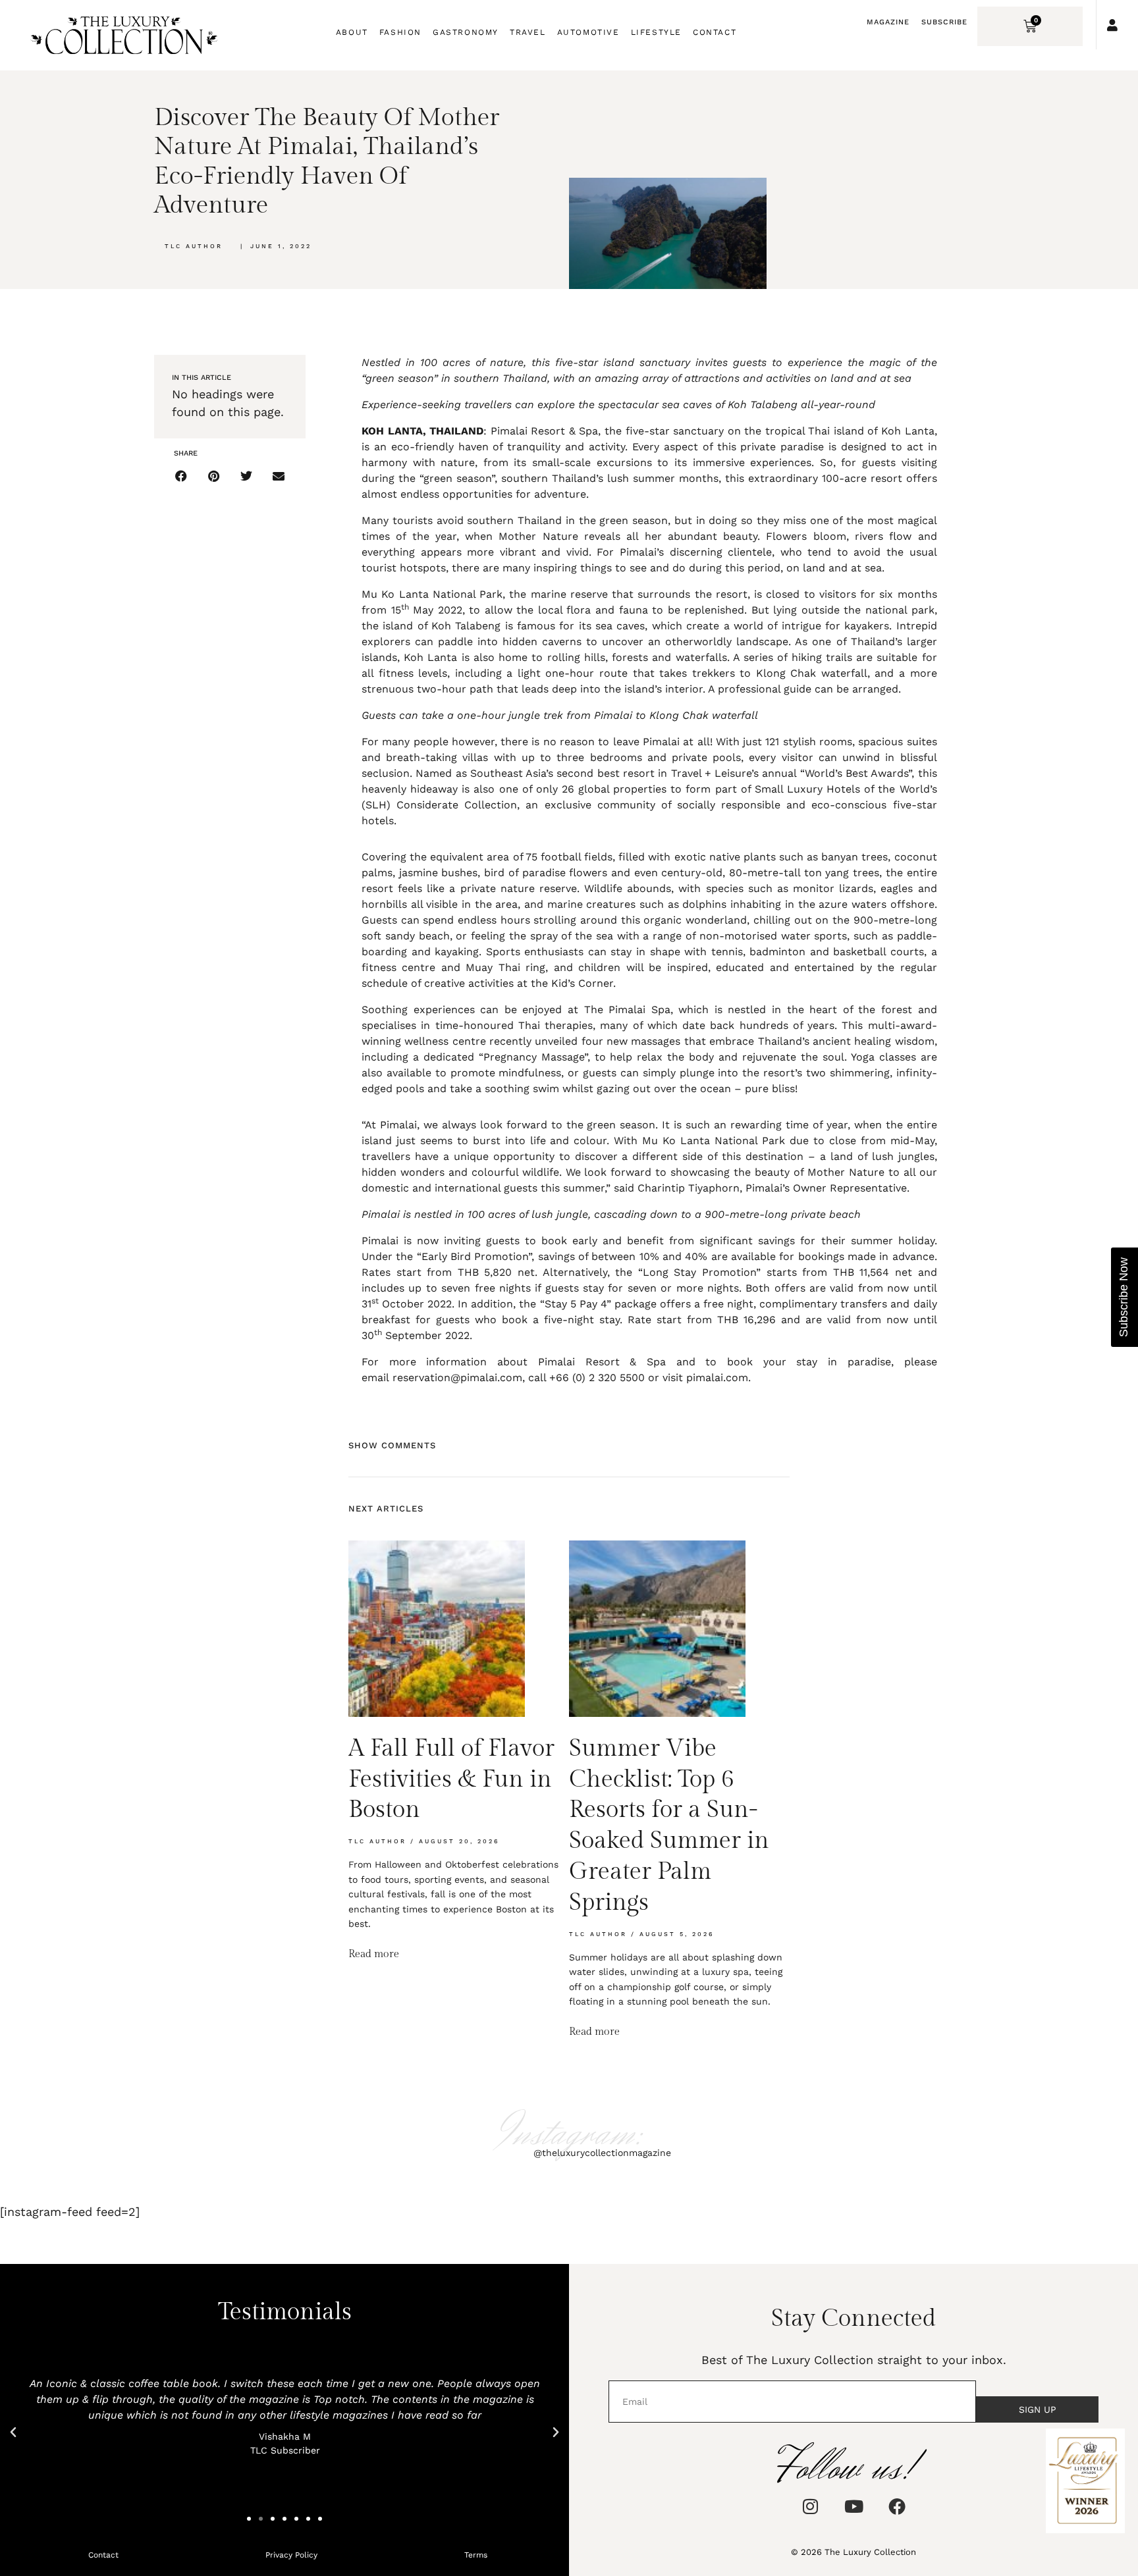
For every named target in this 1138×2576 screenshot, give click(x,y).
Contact (715, 32)
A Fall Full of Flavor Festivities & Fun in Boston (451, 1779)
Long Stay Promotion (699, 1272)
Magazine (888, 22)
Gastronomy (466, 32)
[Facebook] (897, 2506)
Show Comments (392, 1445)
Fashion (400, 32)
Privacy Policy (291, 2555)
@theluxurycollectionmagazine (602, 2153)
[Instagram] (810, 2506)
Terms (476, 2555)
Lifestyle (656, 32)
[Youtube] (853, 2506)
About (352, 32)
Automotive (588, 32)
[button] (181, 476)
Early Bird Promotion (475, 1256)
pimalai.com (717, 1378)
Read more (374, 1954)
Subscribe (944, 22)
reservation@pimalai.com (457, 1378)
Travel (528, 32)
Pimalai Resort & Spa (545, 431)
